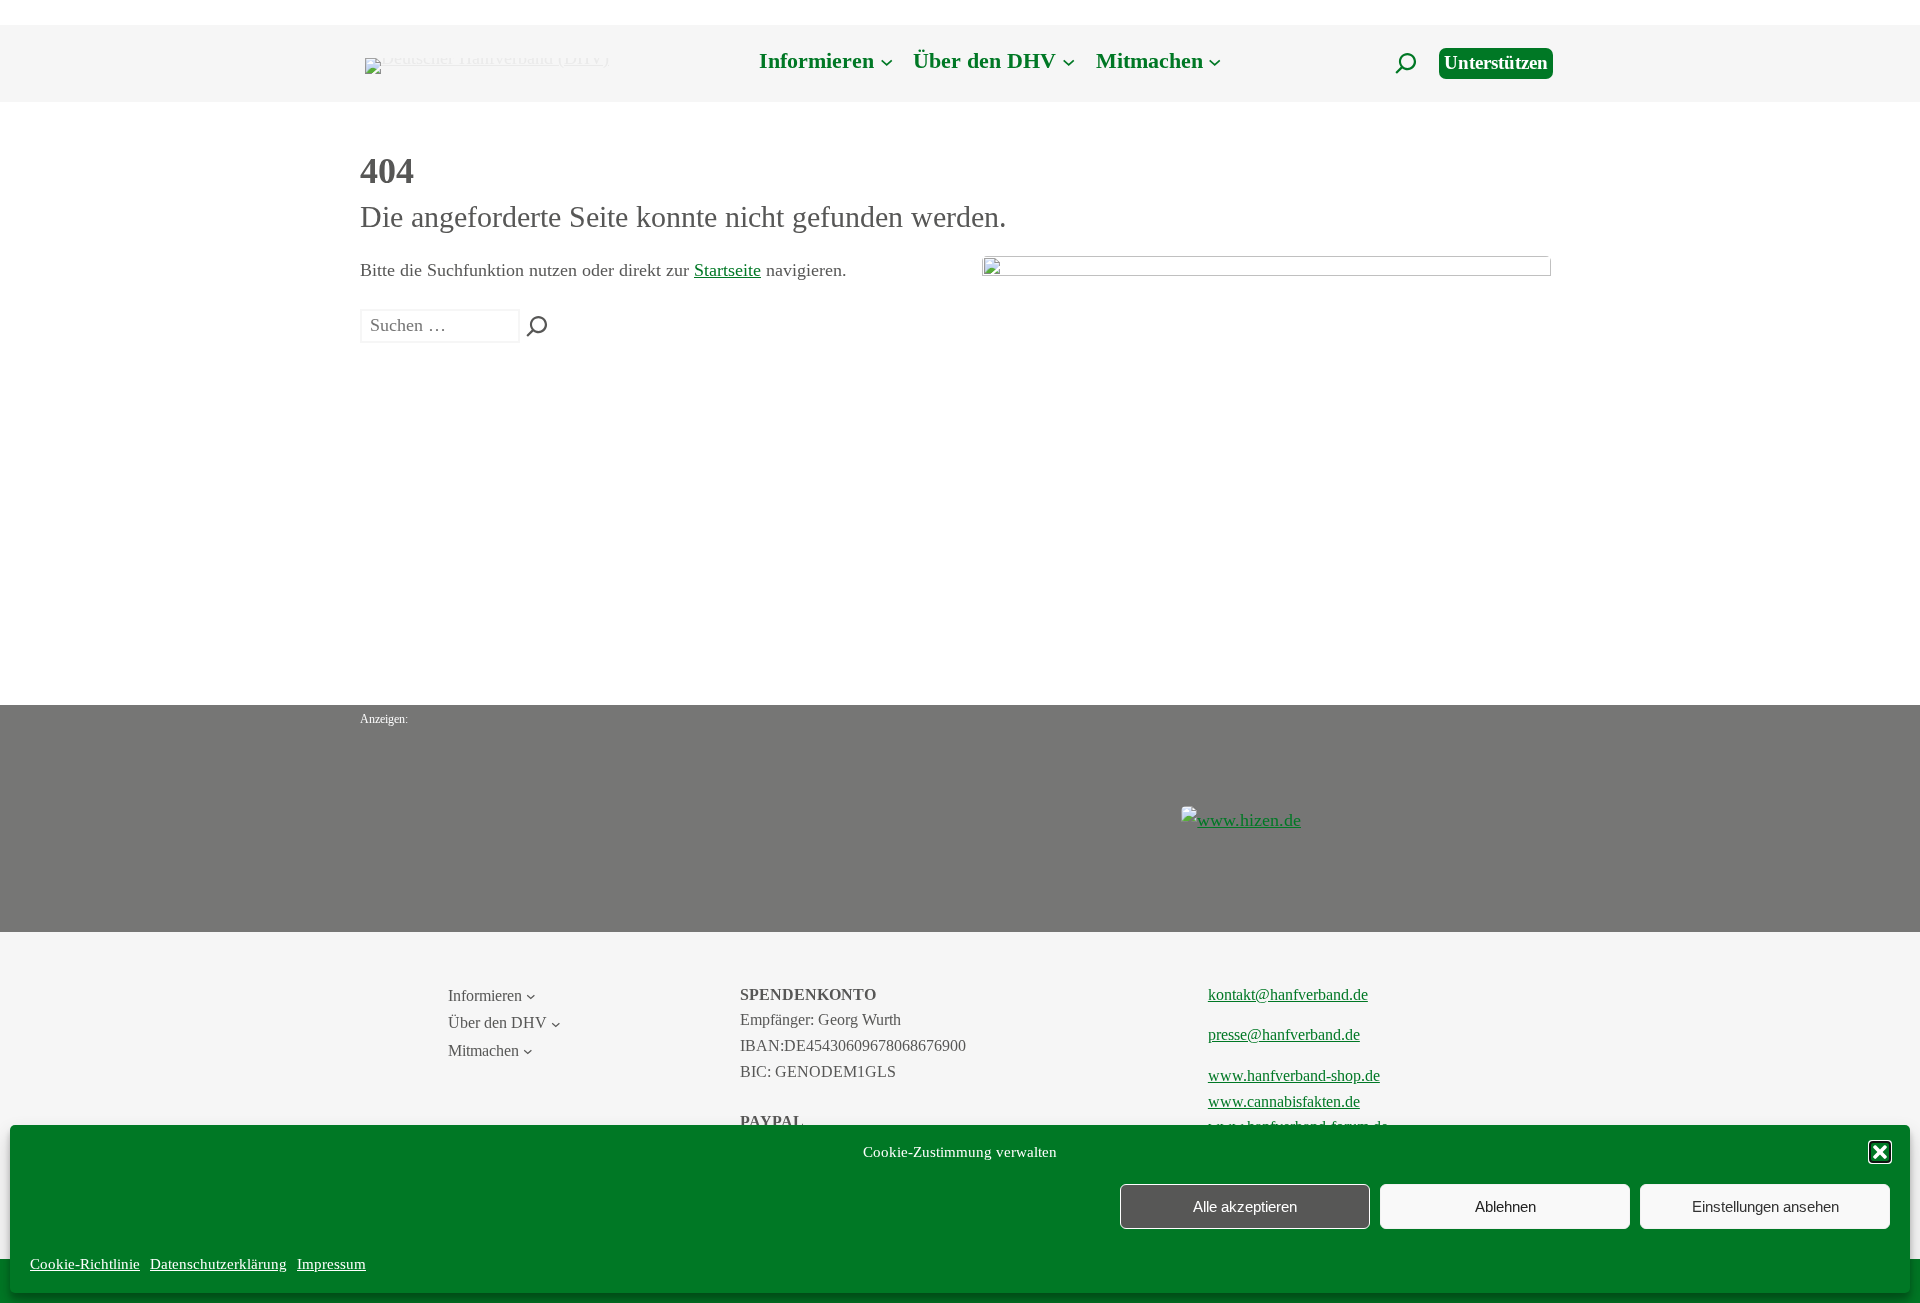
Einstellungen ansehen (1765, 1206)
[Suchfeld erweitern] (1406, 63)
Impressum (331, 1264)
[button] (1880, 1152)
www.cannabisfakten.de (1284, 1101)
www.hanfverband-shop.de (1294, 1075)
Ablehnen (1505, 1206)
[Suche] (537, 326)
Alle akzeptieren (1245, 1206)
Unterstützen (1496, 62)
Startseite (727, 270)
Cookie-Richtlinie (85, 1264)
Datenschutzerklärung (218, 1264)
